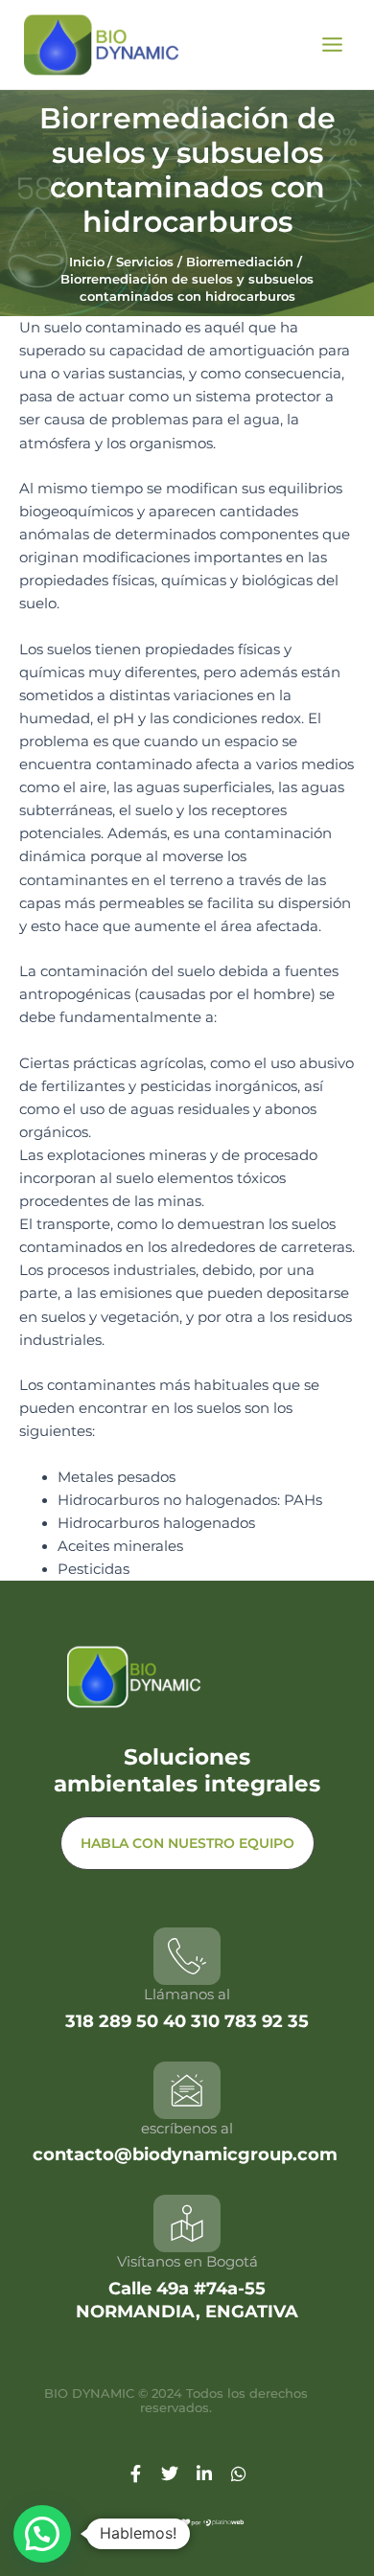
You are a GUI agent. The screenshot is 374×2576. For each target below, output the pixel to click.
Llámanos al (187, 1994)
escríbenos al (187, 2128)
